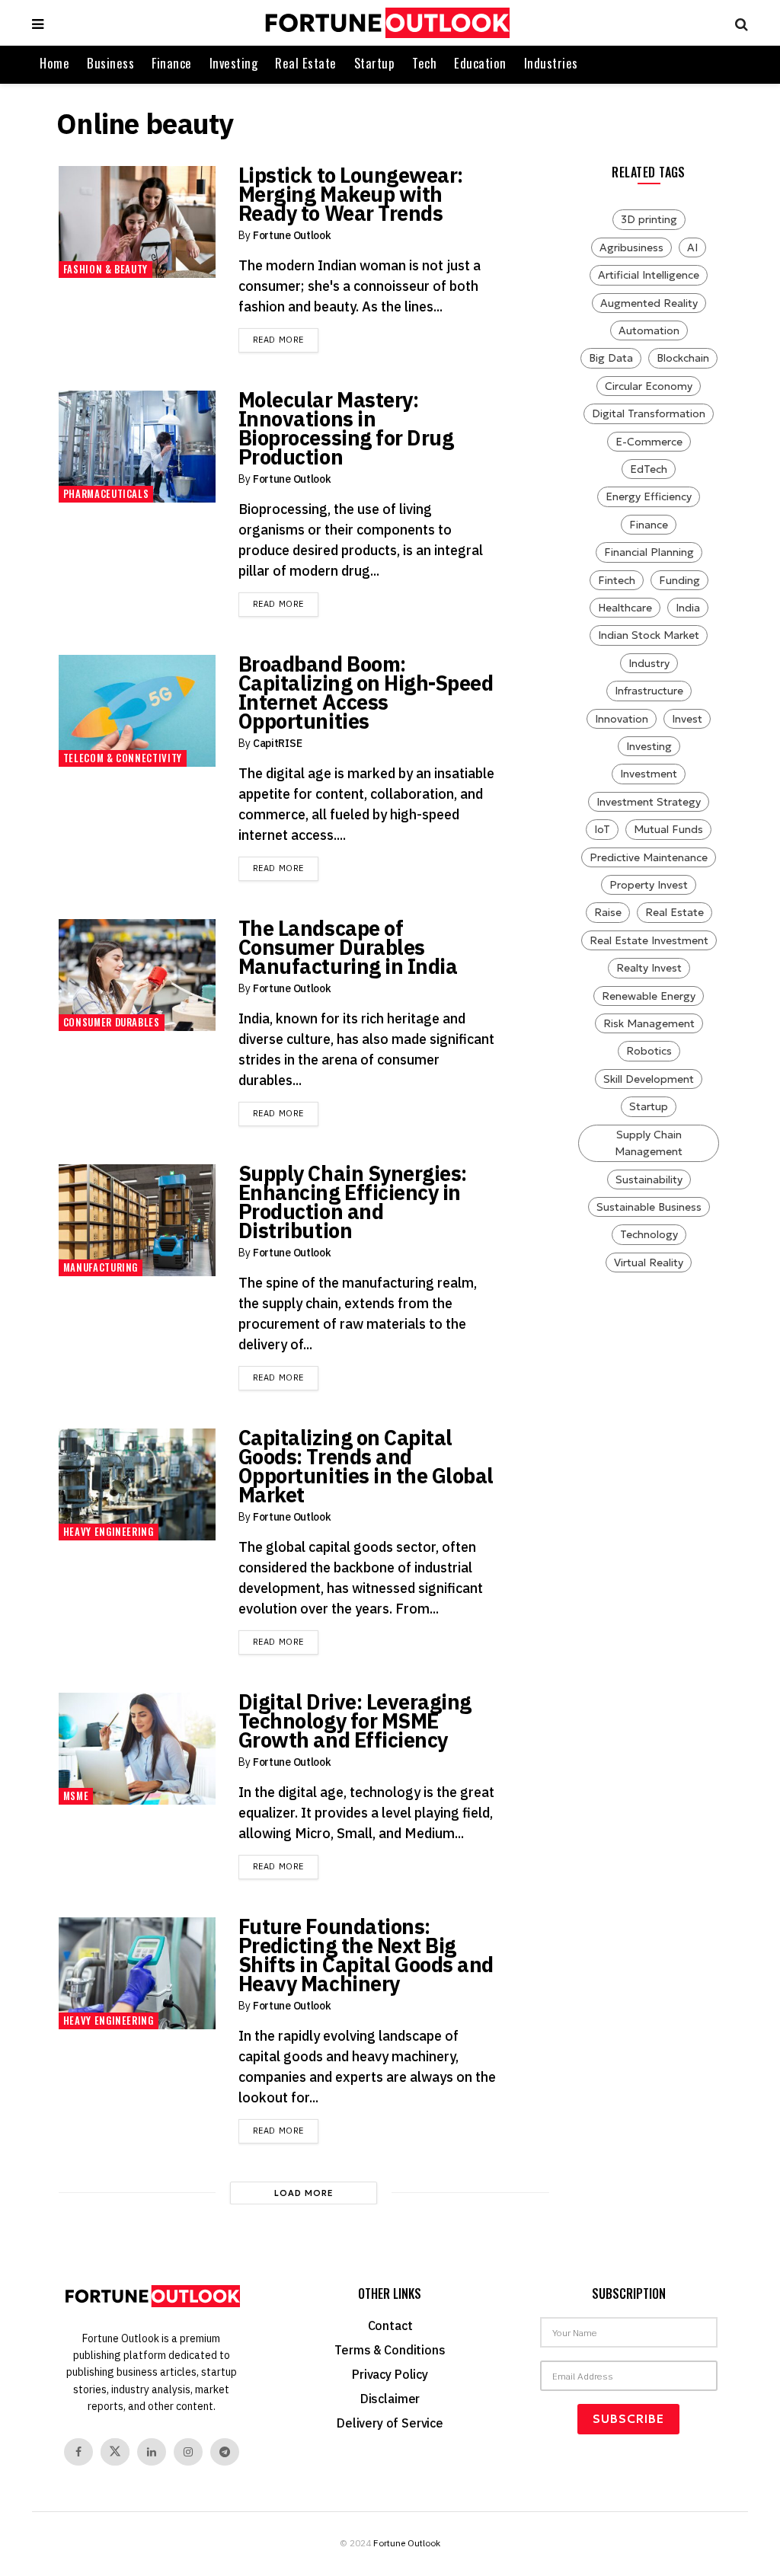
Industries (551, 63)
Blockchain (683, 358)
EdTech (649, 469)
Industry (649, 663)
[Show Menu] (38, 23)
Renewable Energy (649, 996)
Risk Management (649, 1023)
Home (54, 63)
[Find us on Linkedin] (152, 2452)
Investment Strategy (649, 802)
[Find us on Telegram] (225, 2452)
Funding (679, 580)
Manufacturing (101, 1267)
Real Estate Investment (649, 940)
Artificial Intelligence (649, 275)
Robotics (649, 1051)
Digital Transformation (649, 413)
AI (692, 247)
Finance (172, 63)
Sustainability (649, 1179)
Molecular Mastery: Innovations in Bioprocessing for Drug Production (346, 428)
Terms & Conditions (390, 2350)
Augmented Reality (649, 303)
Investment (649, 774)
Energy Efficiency (649, 496)
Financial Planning (649, 552)
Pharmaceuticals (106, 493)
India (688, 608)
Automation (649, 330)
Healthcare (625, 608)
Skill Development (649, 1079)
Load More (304, 2193)
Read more (286, 339)
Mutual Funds (668, 829)
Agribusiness (631, 247)
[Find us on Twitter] (115, 2452)
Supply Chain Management (649, 1143)
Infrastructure (649, 691)
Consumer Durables (112, 1022)
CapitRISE (277, 743)
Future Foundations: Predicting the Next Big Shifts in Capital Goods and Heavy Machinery (366, 1955)
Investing (234, 63)
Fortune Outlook (292, 235)
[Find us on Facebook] (78, 2452)
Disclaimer (390, 2399)
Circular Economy (649, 386)
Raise (608, 912)
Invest (687, 719)
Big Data (611, 358)
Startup (375, 63)
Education (480, 63)
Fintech (617, 580)
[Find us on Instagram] (188, 2452)
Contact (390, 2325)
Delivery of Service (390, 2423)
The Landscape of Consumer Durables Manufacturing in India (348, 947)
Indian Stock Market (649, 635)
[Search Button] (738, 23)
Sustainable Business (649, 1207)
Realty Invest (649, 968)
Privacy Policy (390, 2374)
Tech (424, 63)
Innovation (622, 719)
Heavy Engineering (109, 1531)
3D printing (649, 219)
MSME (76, 1796)
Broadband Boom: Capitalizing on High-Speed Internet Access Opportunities (366, 692)
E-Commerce (649, 442)
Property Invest (649, 885)
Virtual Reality (649, 1262)
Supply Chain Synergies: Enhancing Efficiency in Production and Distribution (353, 1202)
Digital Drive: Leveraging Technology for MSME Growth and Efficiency (355, 1721)
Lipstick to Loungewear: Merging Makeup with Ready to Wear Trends (351, 194)
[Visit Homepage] (385, 23)
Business (110, 63)
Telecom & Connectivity (123, 758)
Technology (649, 1234)
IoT (602, 829)
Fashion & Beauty (105, 269)
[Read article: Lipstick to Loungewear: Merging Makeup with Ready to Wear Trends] (137, 222)
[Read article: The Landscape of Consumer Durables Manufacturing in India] (137, 975)
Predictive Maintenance (649, 857)
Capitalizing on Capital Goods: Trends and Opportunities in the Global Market (366, 1466)
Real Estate (306, 63)
